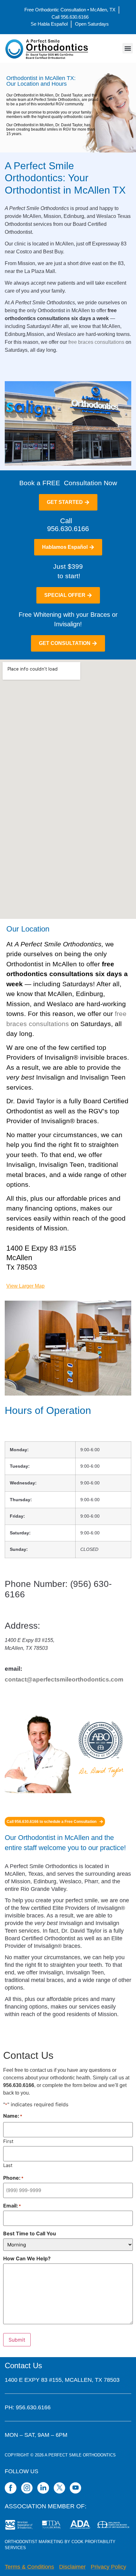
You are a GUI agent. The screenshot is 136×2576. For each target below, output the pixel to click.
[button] (128, 48)
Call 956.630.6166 (68, 525)
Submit (17, 2340)
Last (8, 2165)
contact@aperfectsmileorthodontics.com (64, 1679)
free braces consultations (96, 342)
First (8, 2141)
